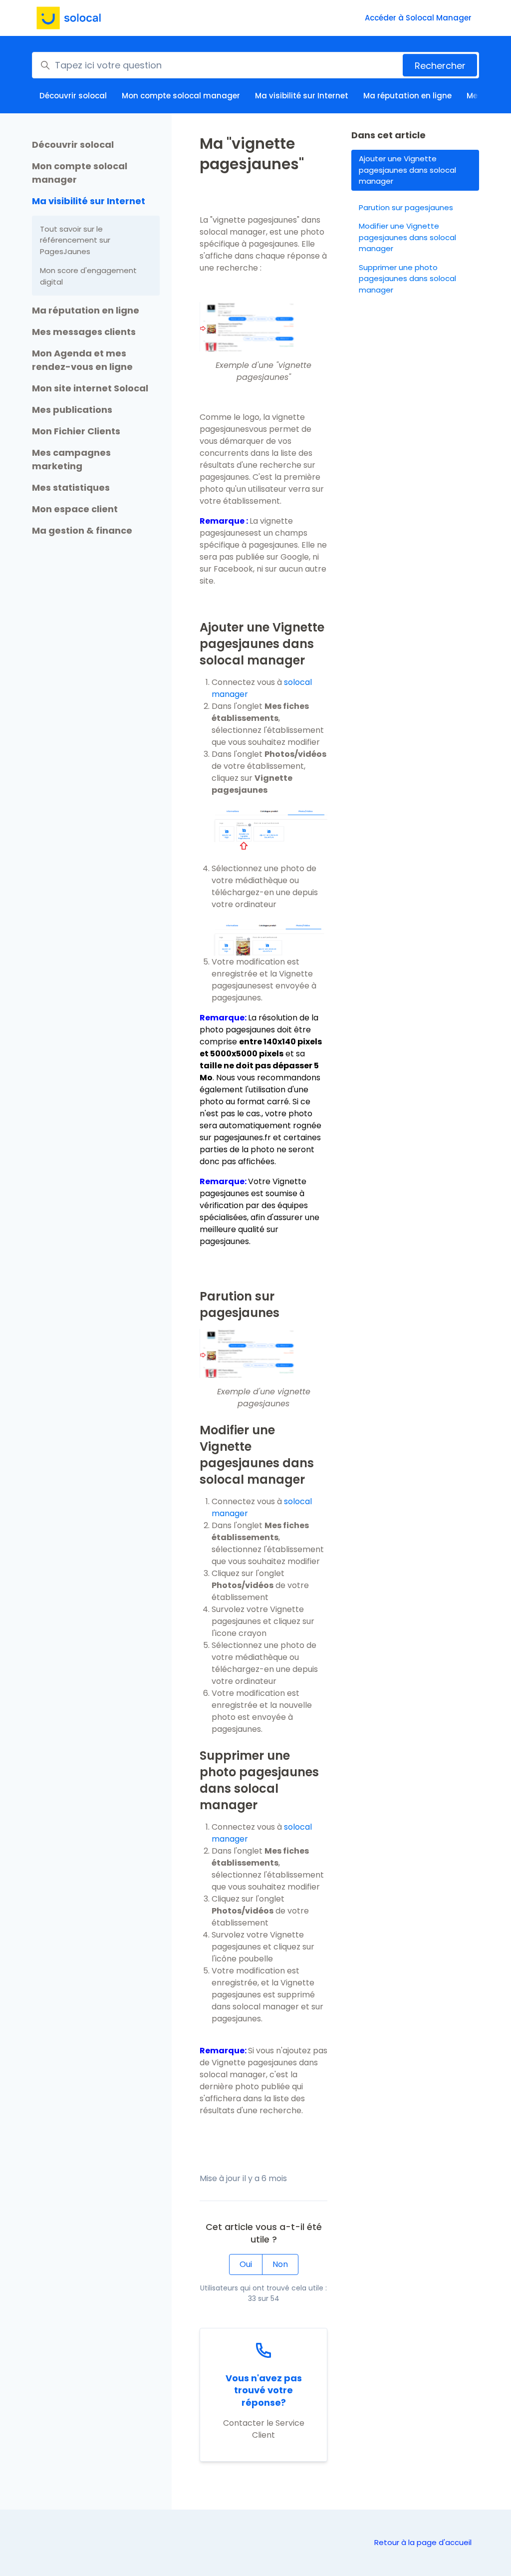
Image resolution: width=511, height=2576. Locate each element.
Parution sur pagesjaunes (406, 207)
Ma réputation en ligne (407, 96)
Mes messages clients (84, 332)
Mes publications (72, 410)
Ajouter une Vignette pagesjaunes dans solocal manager (407, 170)
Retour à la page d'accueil (423, 2542)
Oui (246, 2264)
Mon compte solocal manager (181, 96)
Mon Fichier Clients (76, 431)
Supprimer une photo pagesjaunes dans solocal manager (407, 279)
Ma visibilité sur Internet (302, 96)
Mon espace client (75, 509)
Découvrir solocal (73, 96)
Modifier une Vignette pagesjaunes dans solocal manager (407, 237)
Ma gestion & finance (82, 530)
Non (280, 2264)
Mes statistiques (71, 487)
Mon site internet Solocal (90, 388)
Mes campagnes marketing (71, 459)
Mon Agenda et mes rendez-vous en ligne (82, 360)
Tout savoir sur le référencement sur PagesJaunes (75, 240)
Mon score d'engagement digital (88, 276)
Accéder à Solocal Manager (418, 18)
